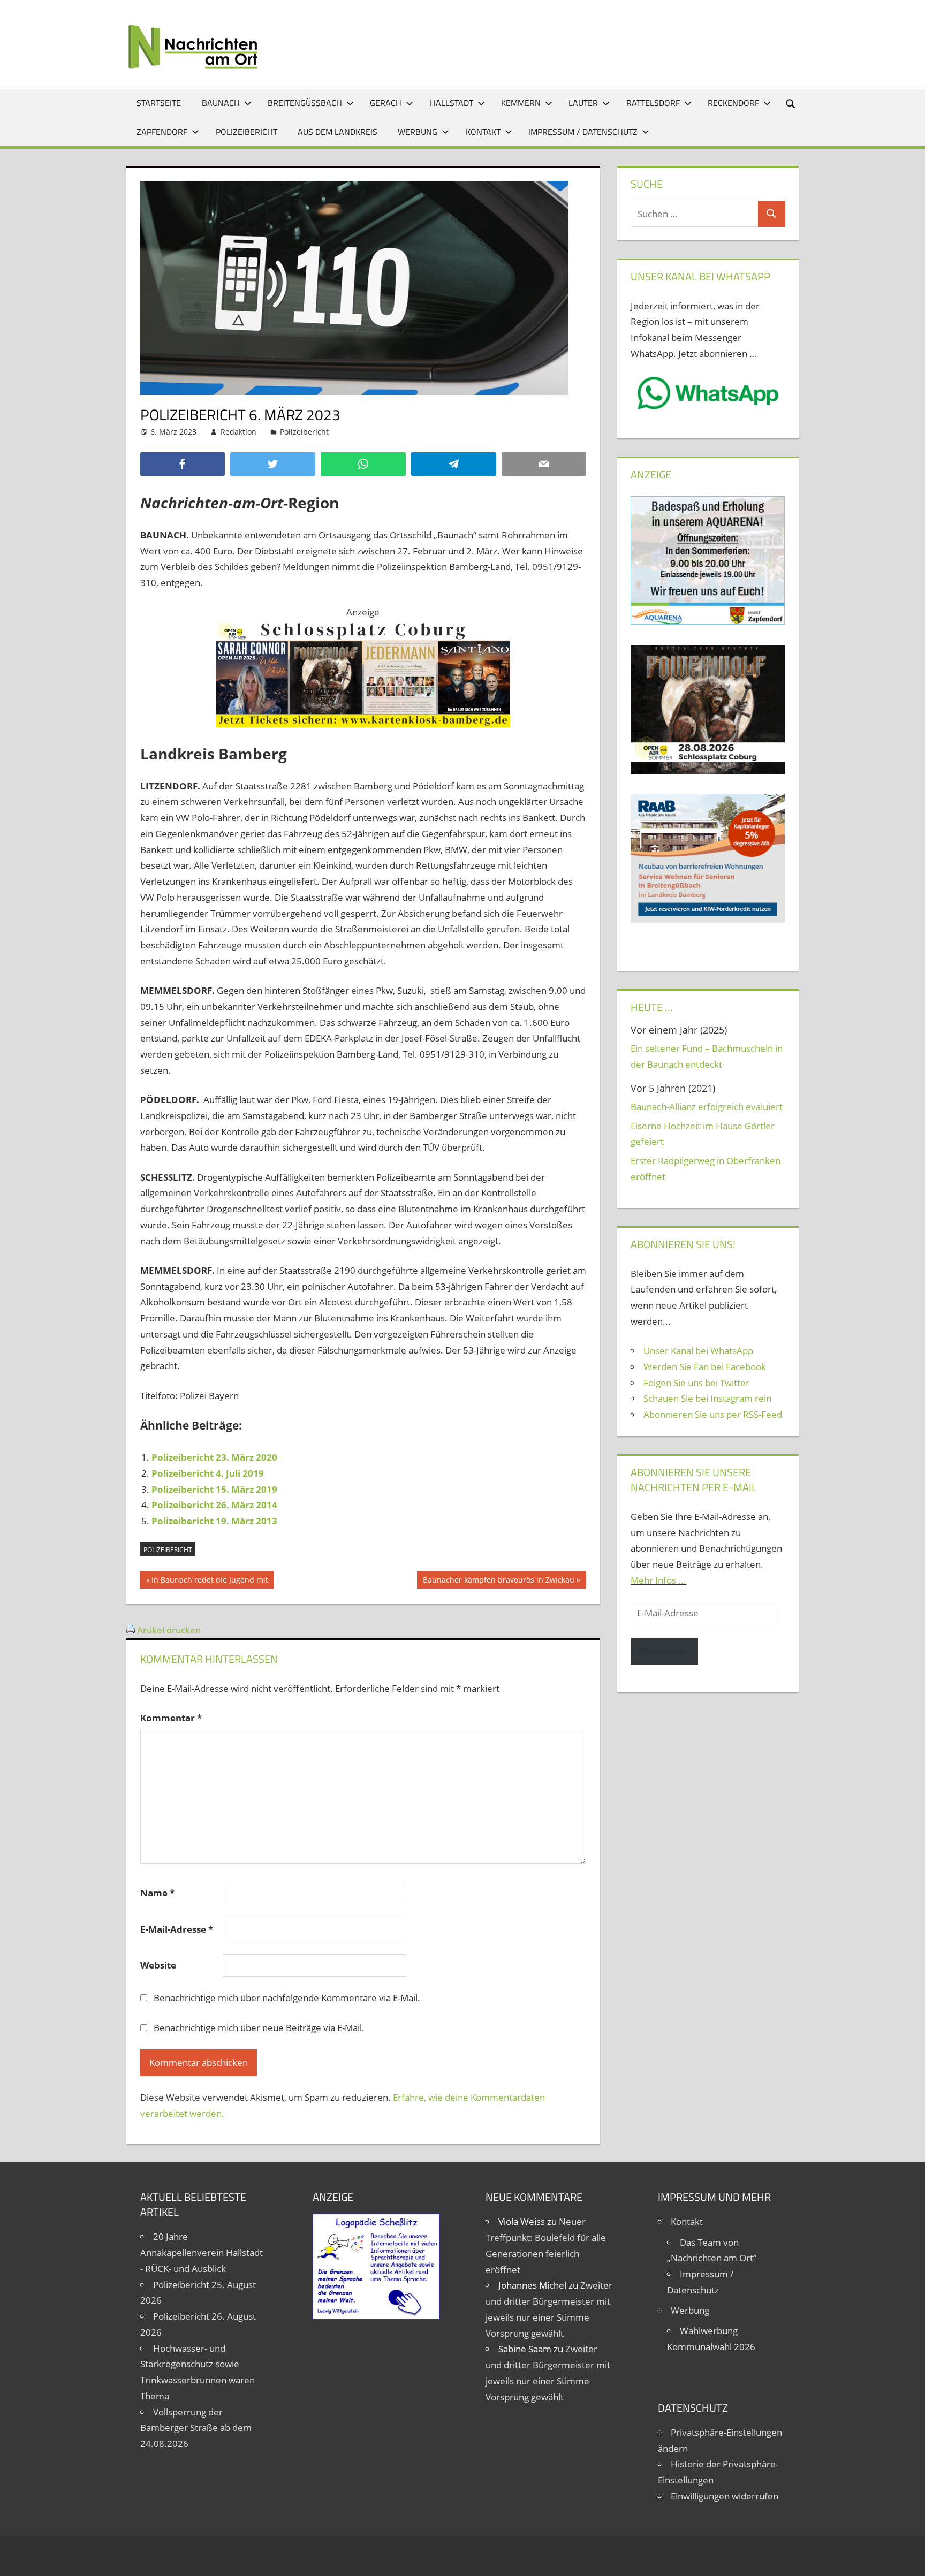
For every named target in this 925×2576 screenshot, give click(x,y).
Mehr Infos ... (658, 1580)
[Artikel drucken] (131, 1630)
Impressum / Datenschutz (583, 132)
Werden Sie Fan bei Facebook (705, 1367)
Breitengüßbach (305, 103)
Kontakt (483, 132)
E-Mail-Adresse (177, 1929)
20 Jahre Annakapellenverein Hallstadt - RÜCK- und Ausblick (202, 2252)
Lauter (583, 103)
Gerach (386, 103)
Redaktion (238, 432)
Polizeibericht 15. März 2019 (214, 1489)
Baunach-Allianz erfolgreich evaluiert (707, 1107)
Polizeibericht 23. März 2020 (214, 1457)
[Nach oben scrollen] (907, 2558)
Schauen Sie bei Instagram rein (707, 1398)
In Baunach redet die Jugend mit (210, 1582)
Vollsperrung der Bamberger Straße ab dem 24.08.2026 (196, 2428)
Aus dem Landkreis (338, 132)
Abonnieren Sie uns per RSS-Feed (713, 1414)
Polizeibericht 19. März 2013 (214, 1521)
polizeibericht (168, 1550)
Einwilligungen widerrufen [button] (725, 2496)
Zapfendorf (162, 132)
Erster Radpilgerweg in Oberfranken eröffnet (706, 1169)
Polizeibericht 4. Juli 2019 (208, 1473)
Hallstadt (452, 103)
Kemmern (521, 103)
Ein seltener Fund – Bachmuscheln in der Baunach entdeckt (707, 1056)
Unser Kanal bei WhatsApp (698, 1351)
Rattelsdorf (653, 103)
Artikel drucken (169, 1630)
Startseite (159, 103)
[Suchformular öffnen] (791, 103)
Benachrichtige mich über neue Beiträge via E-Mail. (259, 2028)
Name (157, 1893)
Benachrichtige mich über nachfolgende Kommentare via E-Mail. (287, 1998)
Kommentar (171, 1718)
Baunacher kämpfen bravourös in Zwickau (498, 1582)
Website (158, 1965)
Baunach (221, 103)
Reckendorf (733, 103)
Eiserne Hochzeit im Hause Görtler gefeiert (703, 1134)
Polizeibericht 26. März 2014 (214, 1505)
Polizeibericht (247, 132)
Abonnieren (664, 1651)
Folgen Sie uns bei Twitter (696, 1383)
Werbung (418, 132)
